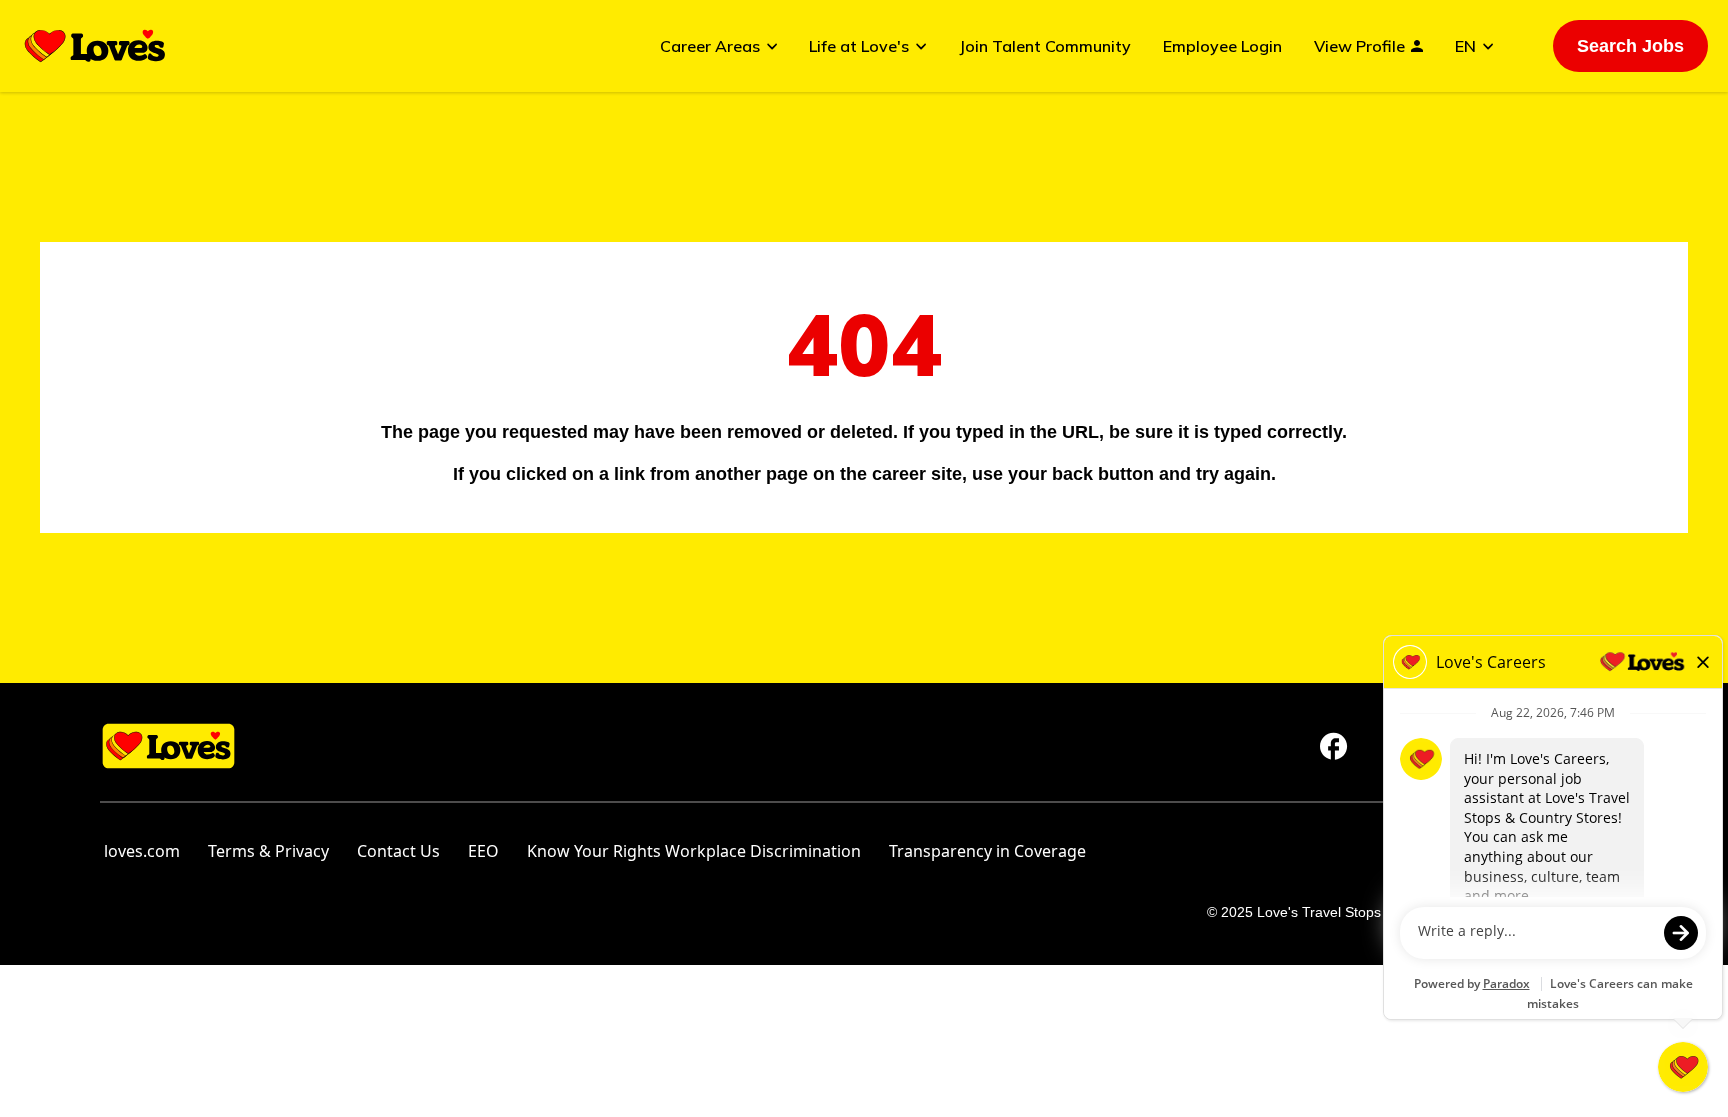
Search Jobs (1630, 46)
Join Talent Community (1045, 46)
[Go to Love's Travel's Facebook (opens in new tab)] (1334, 746)
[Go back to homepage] (95, 46)
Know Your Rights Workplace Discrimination (694, 851)
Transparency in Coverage (987, 851)
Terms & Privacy (268, 851)
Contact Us (398, 851)
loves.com (142, 851)
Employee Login (1222, 46)
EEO (483, 851)
